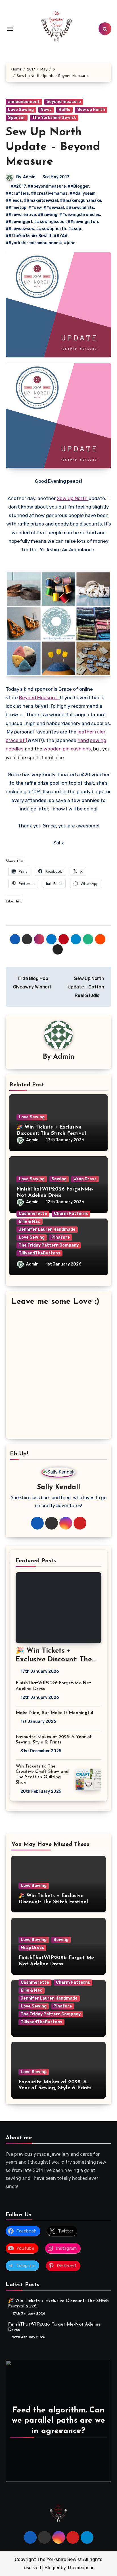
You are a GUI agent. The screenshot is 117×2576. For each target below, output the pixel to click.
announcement (24, 102)
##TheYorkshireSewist (29, 236)
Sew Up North (73, 498)
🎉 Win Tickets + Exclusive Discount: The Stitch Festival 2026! (51, 1133)
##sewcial (54, 208)
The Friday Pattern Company (49, 1245)
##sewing (48, 215)
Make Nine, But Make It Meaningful (54, 1713)
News (46, 110)
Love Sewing (21, 110)
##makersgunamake (81, 200)
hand (83, 740)
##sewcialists (80, 208)
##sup (75, 229)
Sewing (59, 1179)
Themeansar (80, 2568)
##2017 (18, 186)
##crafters (17, 193)
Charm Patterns (71, 1214)
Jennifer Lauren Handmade (47, 1229)
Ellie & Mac (30, 1221)
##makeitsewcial (41, 200)
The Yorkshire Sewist (54, 118)
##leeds (14, 200)
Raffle (64, 110)
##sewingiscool (50, 222)
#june (70, 243)
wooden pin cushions (67, 749)
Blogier (52, 2568)
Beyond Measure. (39, 698)
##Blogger (78, 186)
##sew (35, 208)
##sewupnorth (51, 229)
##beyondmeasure (47, 186)
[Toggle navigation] (10, 29)
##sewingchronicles (80, 215)
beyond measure (64, 102)
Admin (29, 177)
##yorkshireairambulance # (34, 243)
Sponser (17, 118)
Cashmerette (33, 1214)
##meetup (16, 208)
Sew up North (91, 110)
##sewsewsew (20, 229)
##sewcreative (21, 215)
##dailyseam (82, 193)
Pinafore (61, 1237)
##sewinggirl (19, 222)
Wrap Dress (85, 1179)
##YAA (61, 236)
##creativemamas (49, 193)
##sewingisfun (83, 222)
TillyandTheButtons (39, 1253)
